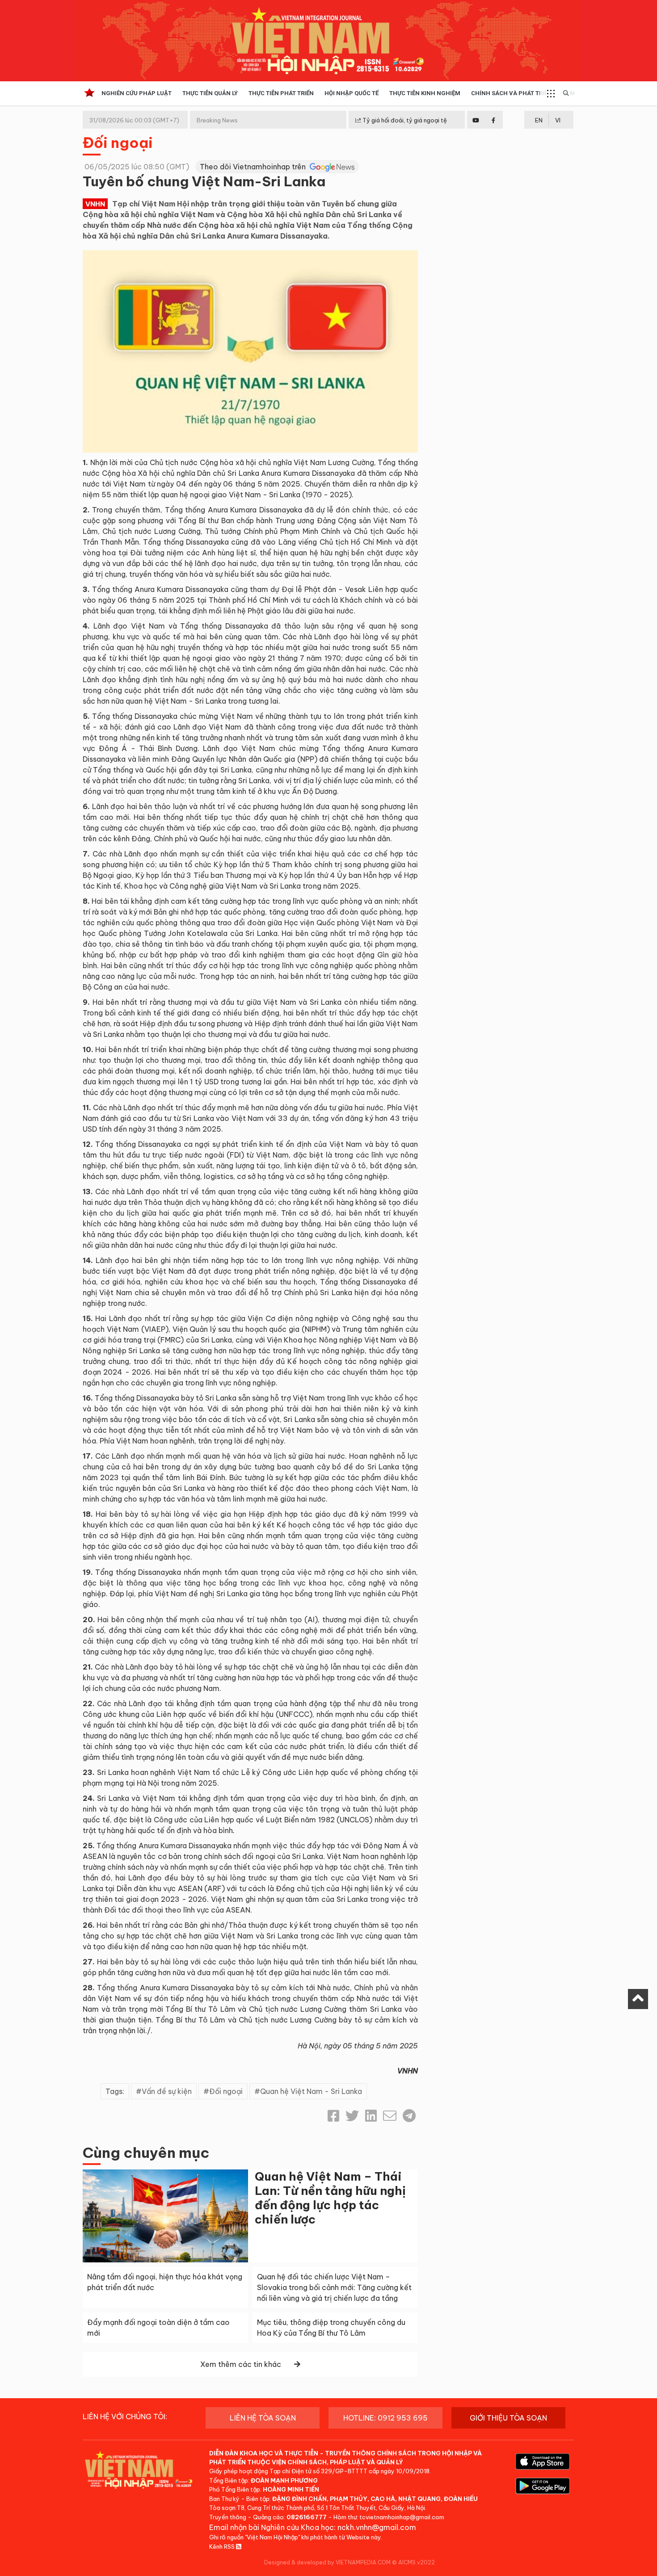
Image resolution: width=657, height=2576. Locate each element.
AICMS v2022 (417, 2562)
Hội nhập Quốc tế (352, 93)
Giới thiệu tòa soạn (508, 2418)
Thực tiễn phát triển (281, 93)
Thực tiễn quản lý (210, 93)
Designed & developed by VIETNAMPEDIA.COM (327, 2562)
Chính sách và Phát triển (512, 93)
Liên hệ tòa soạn (263, 2418)
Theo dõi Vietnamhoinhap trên (254, 167)
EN (539, 120)
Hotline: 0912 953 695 (385, 2418)
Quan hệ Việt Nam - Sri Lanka (311, 2091)
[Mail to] (390, 2116)
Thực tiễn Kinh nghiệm (425, 93)
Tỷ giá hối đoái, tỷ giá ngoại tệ (404, 120)
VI (558, 120)
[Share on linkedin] (371, 2116)
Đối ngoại (118, 143)
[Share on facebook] (333, 2116)
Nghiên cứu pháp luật (137, 93)
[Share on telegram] (409, 2116)
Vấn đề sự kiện (167, 2091)
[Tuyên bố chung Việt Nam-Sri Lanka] (250, 350)
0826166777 (307, 2517)
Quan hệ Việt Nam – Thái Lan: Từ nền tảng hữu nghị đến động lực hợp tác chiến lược (330, 2198)
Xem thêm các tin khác (241, 2364)
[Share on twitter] (352, 2116)
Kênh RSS (223, 2547)
